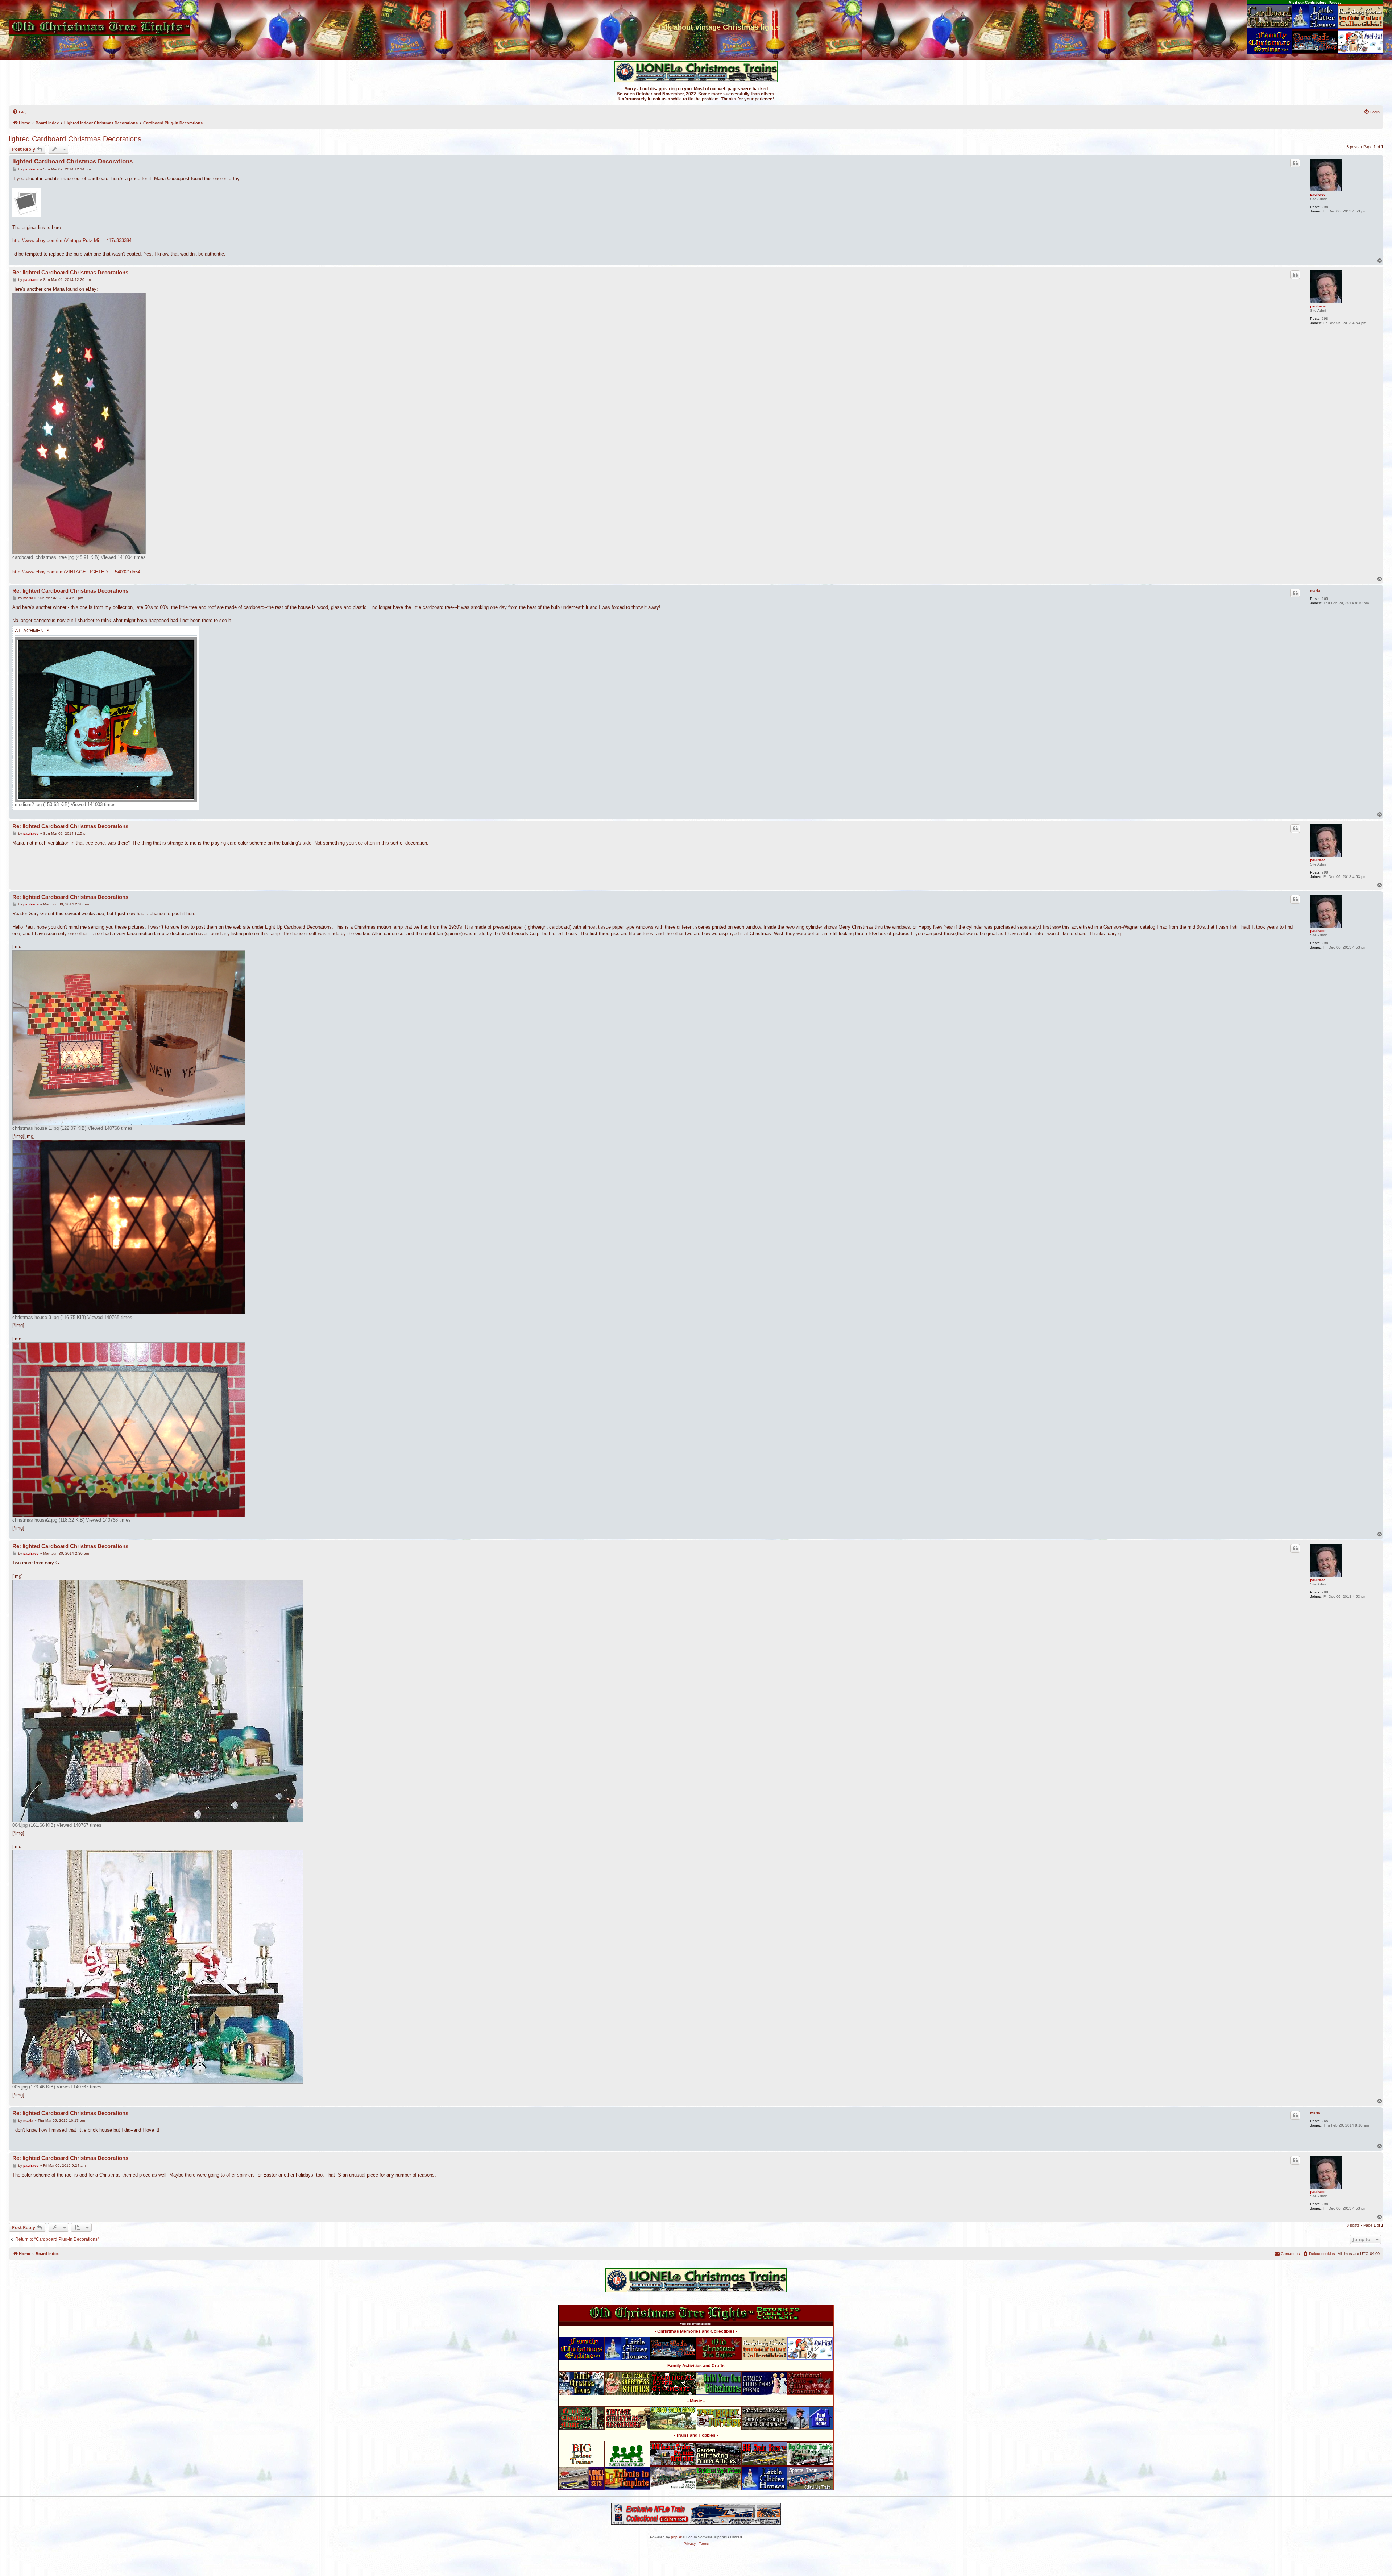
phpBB (677, 2537)
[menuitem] (20, 112)
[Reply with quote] (1295, 163)
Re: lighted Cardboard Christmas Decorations (70, 272)
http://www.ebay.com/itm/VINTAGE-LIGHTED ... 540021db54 (76, 572)
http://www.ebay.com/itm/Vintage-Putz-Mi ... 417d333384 (72, 240)
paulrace (1318, 194)
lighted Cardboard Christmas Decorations (75, 139)
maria (1315, 591)
